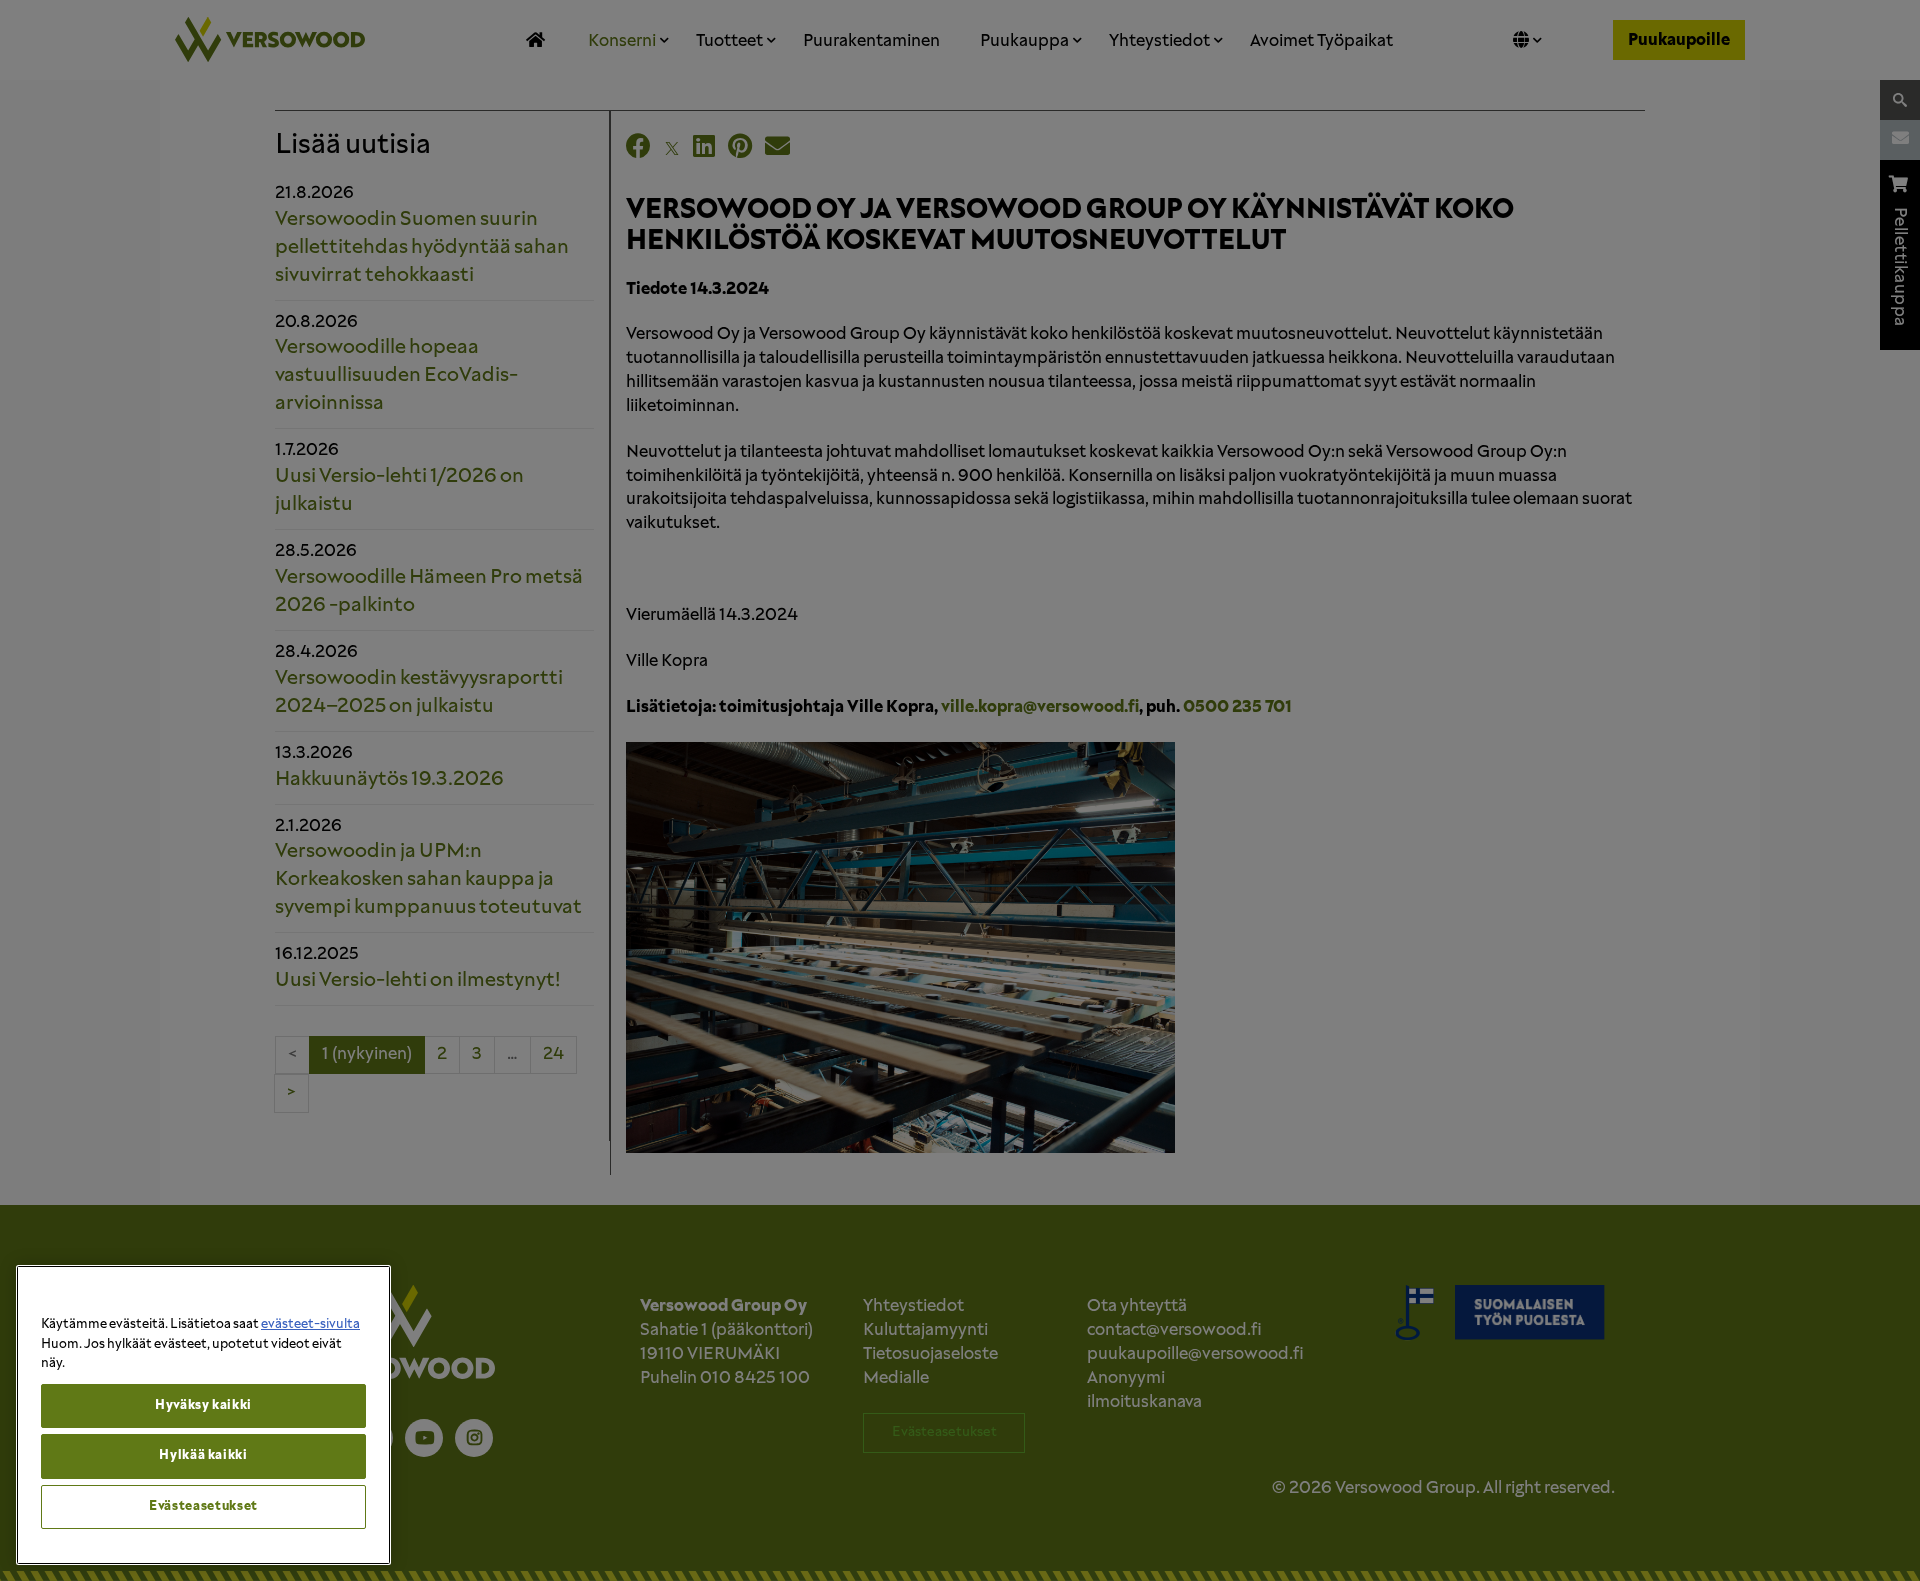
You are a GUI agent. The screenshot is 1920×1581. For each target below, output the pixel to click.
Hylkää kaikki (203, 1455)
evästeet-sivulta (310, 1324)
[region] (203, 1415)
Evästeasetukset (203, 1506)
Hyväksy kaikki (203, 1405)
